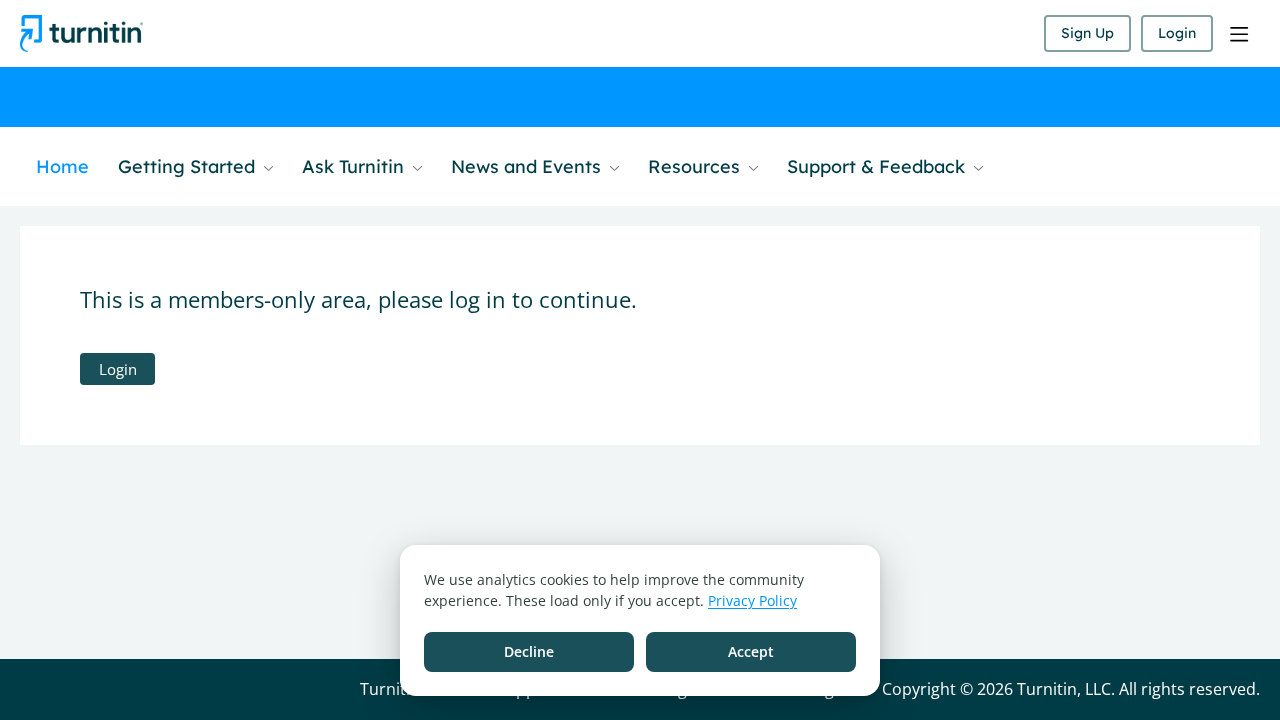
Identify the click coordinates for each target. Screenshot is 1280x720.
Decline (529, 651)
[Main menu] (1239, 34)
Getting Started (189, 167)
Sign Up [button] (1087, 33)
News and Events (528, 167)
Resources (696, 167)
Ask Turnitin (355, 167)
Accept (751, 651)
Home (62, 167)
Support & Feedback (878, 167)
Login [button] (1177, 33)
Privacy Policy (752, 600)
